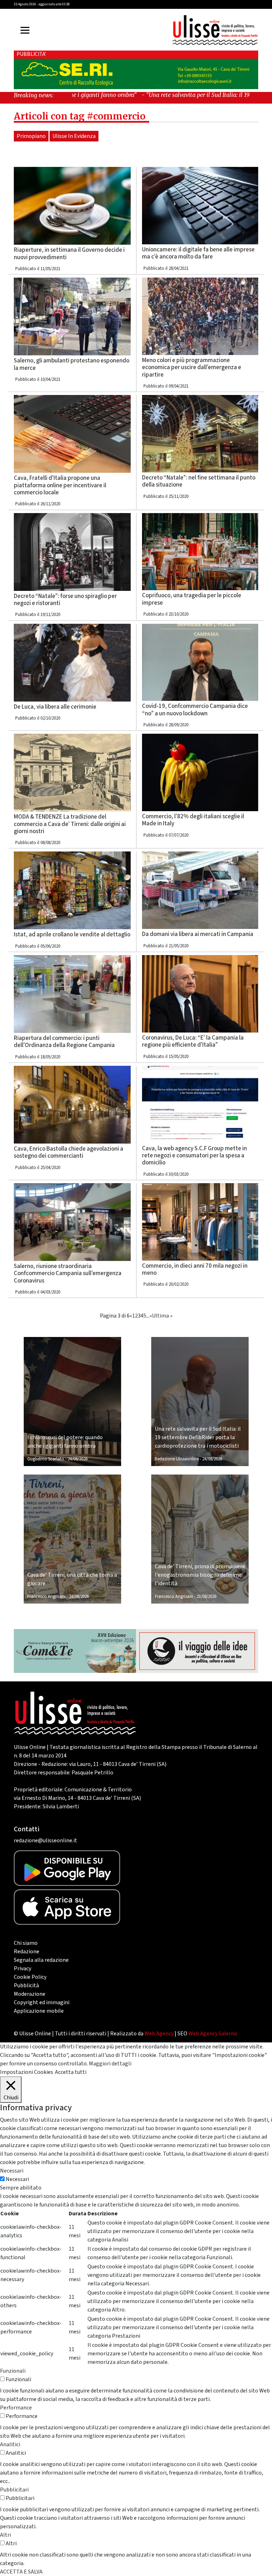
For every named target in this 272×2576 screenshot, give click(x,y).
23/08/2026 (206, 1597)
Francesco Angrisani (46, 1597)
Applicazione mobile (39, 2011)
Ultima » (162, 1316)
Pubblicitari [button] (14, 2490)
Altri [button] (5, 2535)
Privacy (22, 1969)
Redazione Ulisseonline (177, 1459)
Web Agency (159, 2034)
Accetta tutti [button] (71, 2072)
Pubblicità (26, 1985)
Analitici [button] (10, 2444)
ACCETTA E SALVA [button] (21, 2572)
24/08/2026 (78, 1459)
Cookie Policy (30, 1977)
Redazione (27, 1952)
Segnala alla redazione (41, 1960)
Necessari (17, 2179)
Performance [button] (16, 2408)
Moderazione (30, 1994)
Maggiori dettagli (110, 2064)
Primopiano (31, 136)
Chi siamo (26, 1943)
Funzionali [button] (13, 2371)
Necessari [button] (12, 2171)
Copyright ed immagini (42, 2002)
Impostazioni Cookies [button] (27, 2072)
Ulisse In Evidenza (74, 136)
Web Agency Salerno (213, 2034)
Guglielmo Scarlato (46, 1459)
